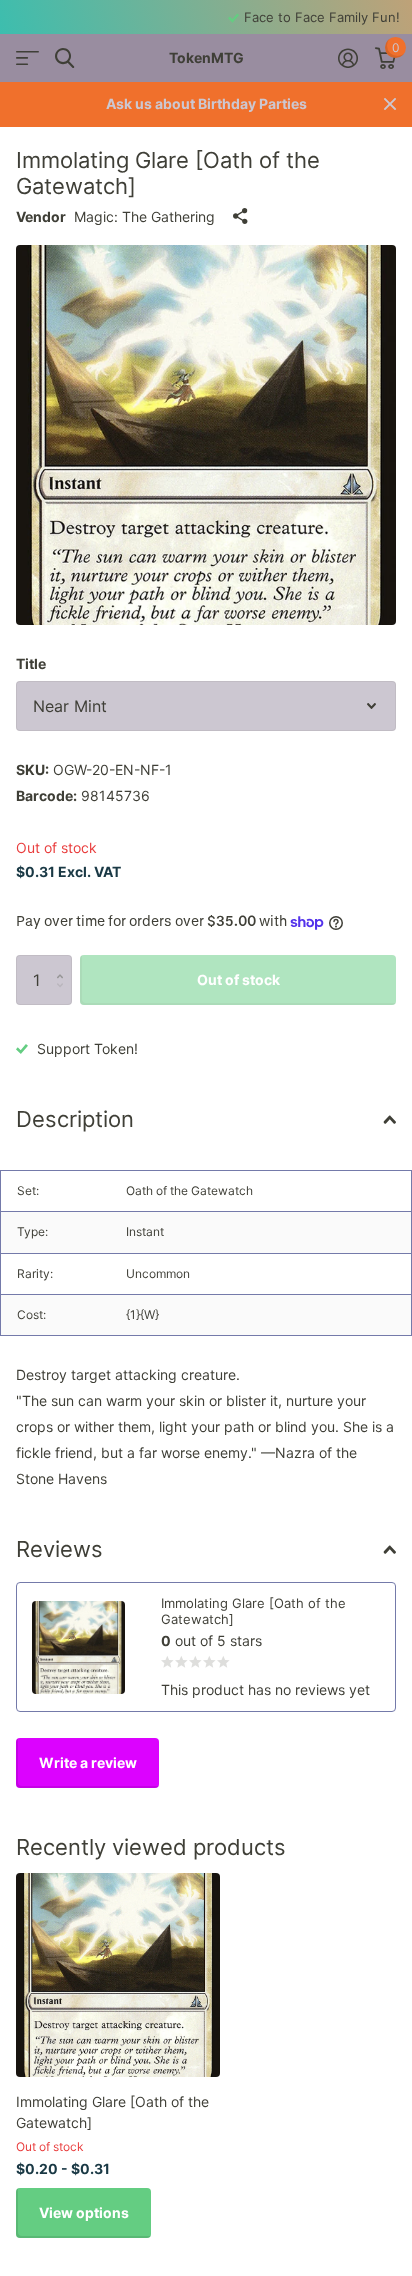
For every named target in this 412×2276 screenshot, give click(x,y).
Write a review (88, 1762)
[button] (64, 962)
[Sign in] (347, 58)
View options (84, 2212)
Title (31, 663)
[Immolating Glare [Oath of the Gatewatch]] (118, 1975)
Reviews (59, 1549)
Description (75, 1119)
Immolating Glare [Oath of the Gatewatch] (112, 2112)
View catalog (27, 58)
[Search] (64, 58)
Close (390, 104)
